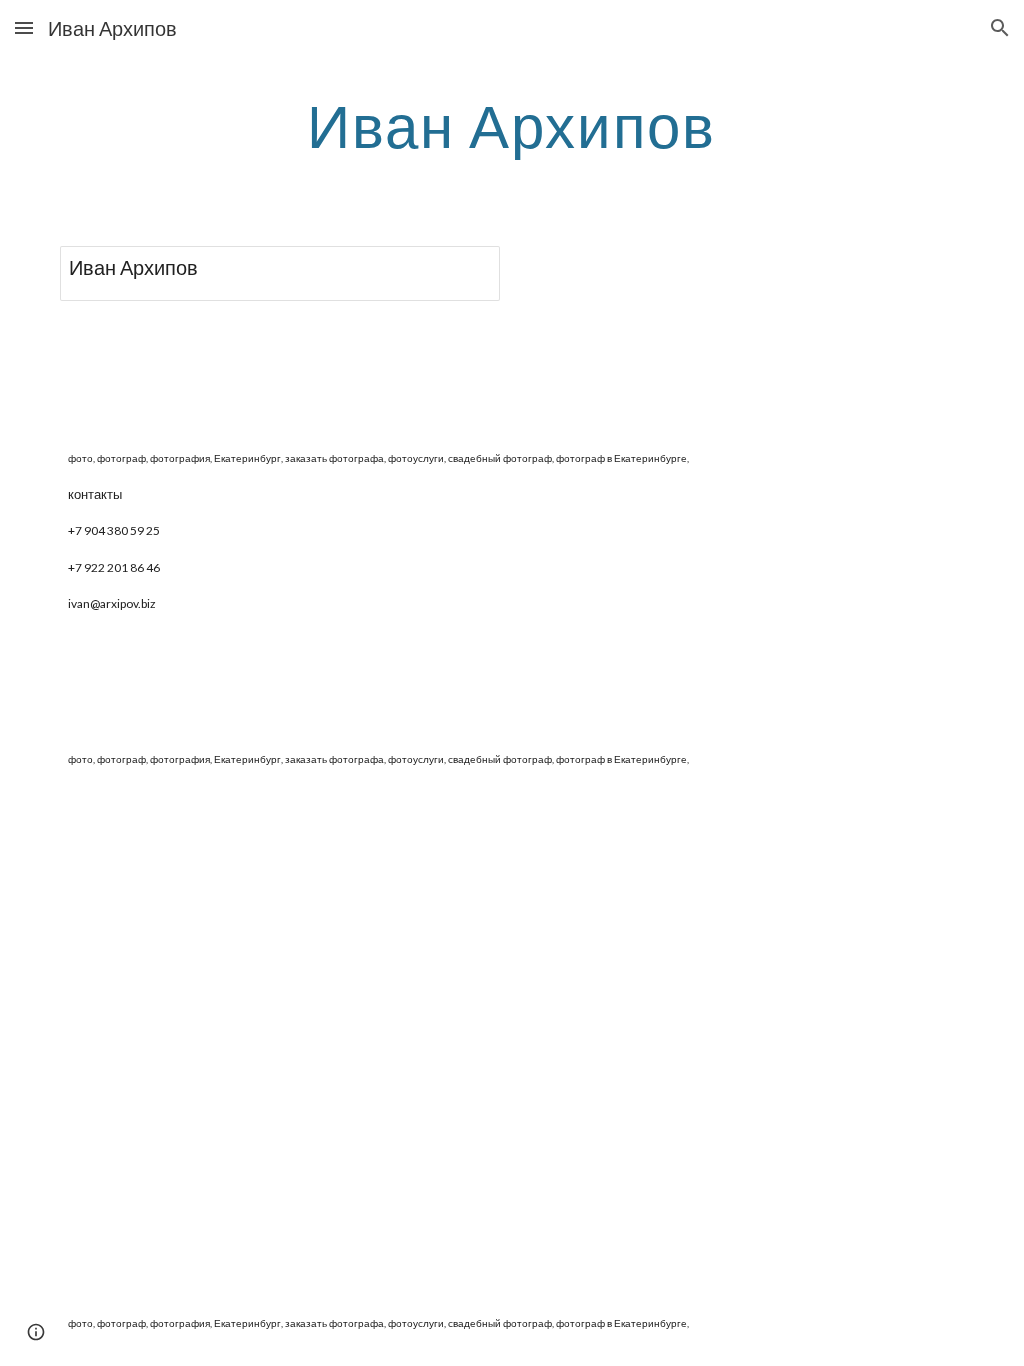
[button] (24, 27)
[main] (511, 125)
